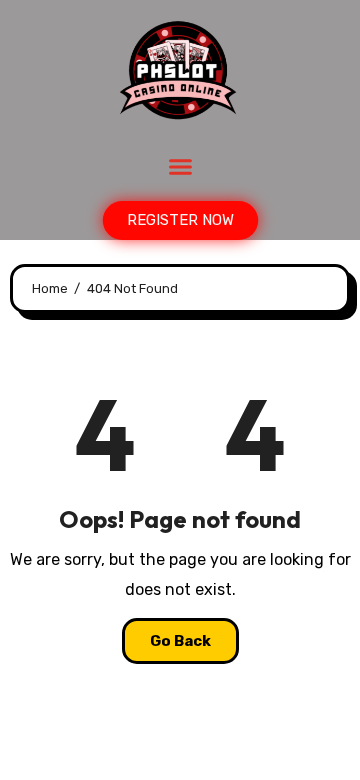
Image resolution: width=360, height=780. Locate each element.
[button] (180, 167)
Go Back (180, 641)
